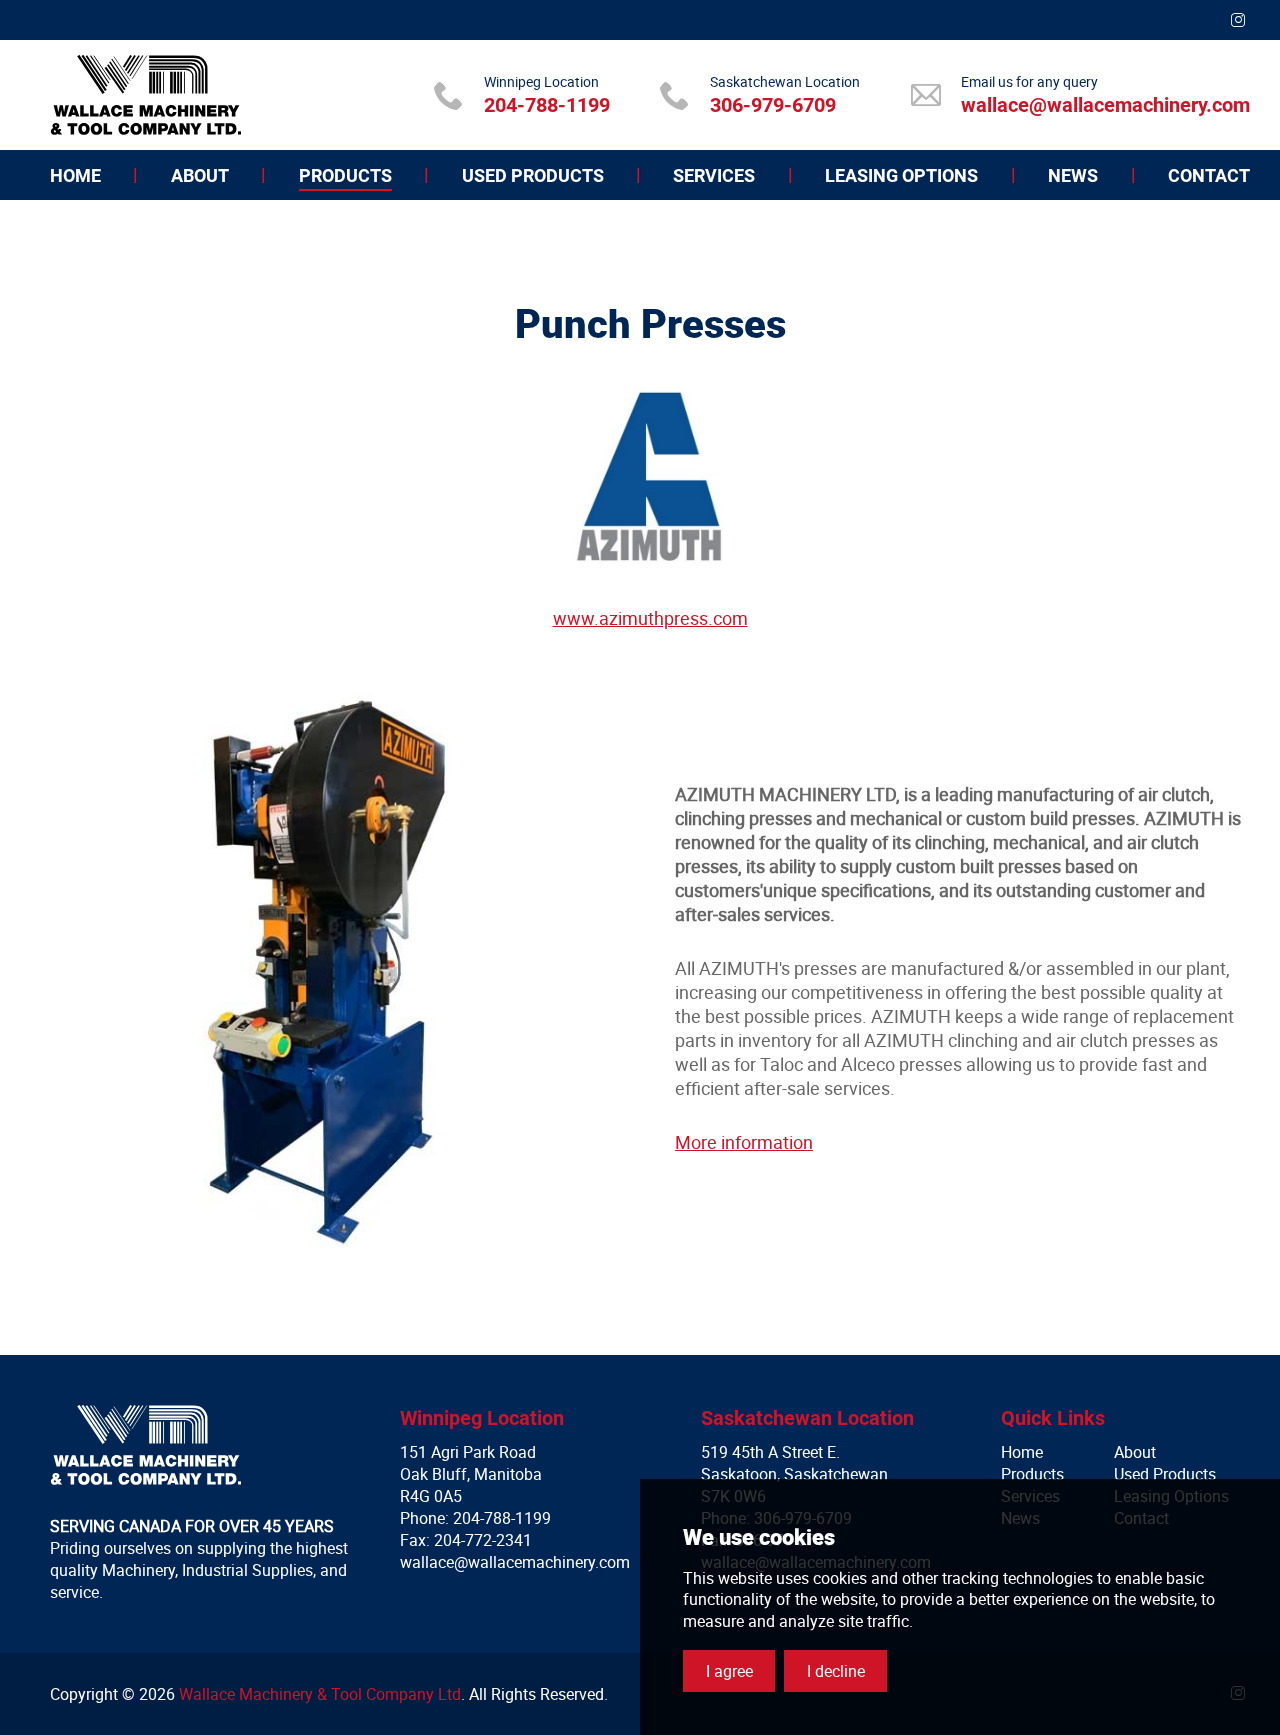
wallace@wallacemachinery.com (1105, 105)
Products (1032, 1474)
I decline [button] (836, 1671)
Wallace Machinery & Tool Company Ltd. (145, 95)
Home (1022, 1452)
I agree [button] (729, 1671)
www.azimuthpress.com (650, 618)
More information (744, 1142)
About (1135, 1452)
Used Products (1165, 1474)
